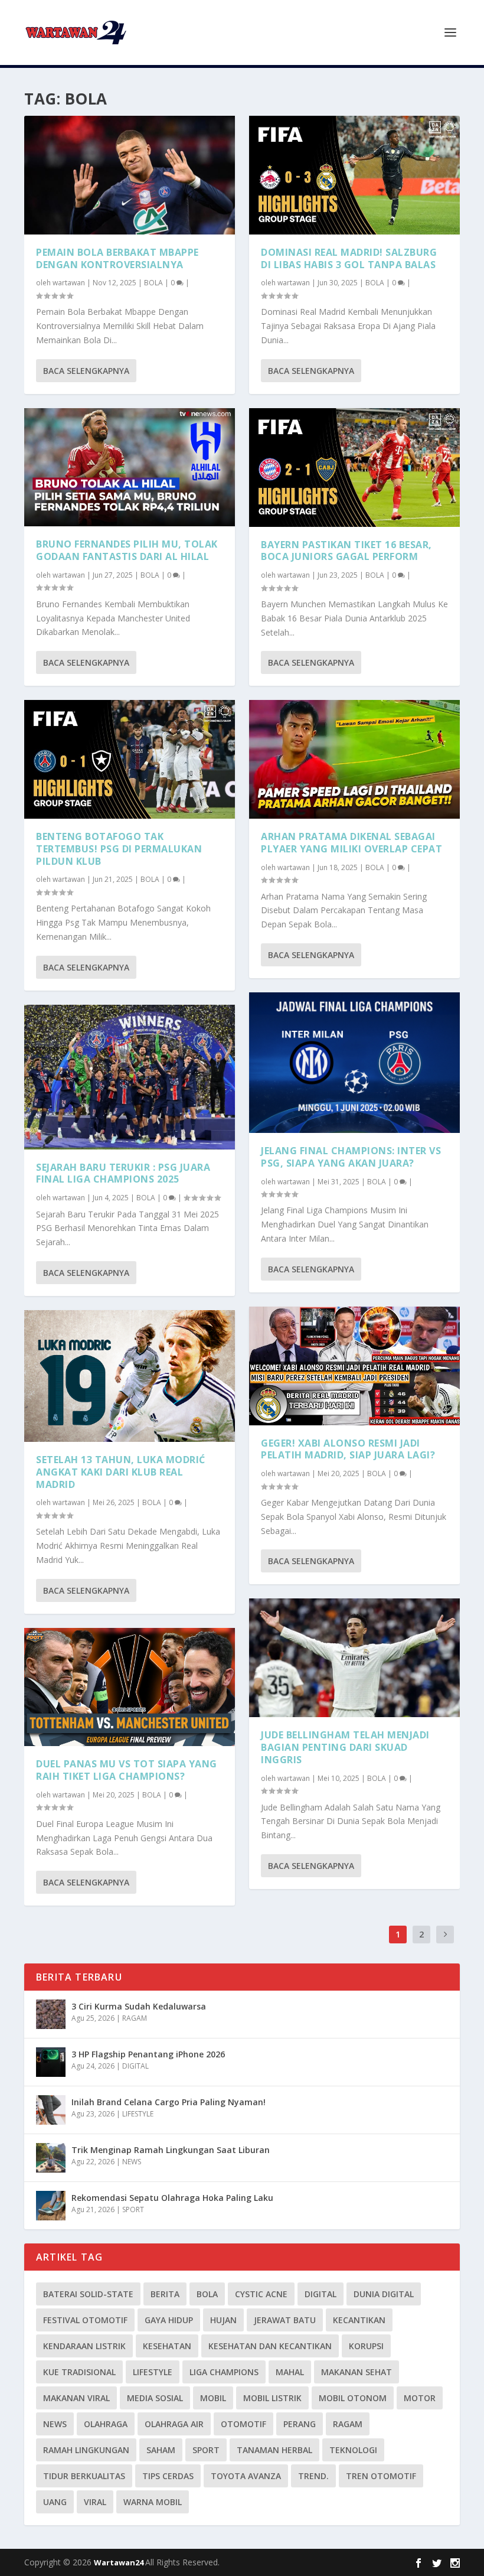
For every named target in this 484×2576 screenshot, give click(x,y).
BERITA (165, 2294)
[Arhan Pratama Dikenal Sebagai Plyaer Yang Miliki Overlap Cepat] (354, 759)
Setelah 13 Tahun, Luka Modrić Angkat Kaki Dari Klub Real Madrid (121, 1472)
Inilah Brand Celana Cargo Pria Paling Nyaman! (169, 2102)
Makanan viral (76, 2398)
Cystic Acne (261, 2294)
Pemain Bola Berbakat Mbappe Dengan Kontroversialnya (117, 258)
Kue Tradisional (79, 2372)
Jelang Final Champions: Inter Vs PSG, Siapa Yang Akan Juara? (351, 1157)
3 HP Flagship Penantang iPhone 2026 (148, 2054)
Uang (55, 2502)
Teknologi (353, 2450)
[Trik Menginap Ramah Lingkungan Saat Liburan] (51, 2158)
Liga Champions (224, 2372)
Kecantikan (359, 2320)
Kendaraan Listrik (84, 2346)
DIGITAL (135, 2066)
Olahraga (106, 2424)
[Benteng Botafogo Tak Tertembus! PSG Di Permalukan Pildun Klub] (130, 759)
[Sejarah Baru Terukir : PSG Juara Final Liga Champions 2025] (130, 1077)
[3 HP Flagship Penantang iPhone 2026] (51, 2062)
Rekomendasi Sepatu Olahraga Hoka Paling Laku (172, 2198)
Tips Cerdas (168, 2476)
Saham (161, 2450)
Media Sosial (155, 2398)
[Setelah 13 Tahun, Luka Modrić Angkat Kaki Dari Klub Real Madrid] (130, 1376)
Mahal (290, 2372)
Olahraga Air (174, 2424)
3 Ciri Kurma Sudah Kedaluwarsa (139, 2006)
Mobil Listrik (272, 2398)
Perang (300, 2424)
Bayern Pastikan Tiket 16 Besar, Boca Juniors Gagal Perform (346, 551)
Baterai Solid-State (88, 2294)
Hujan (223, 2320)
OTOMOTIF (243, 2424)
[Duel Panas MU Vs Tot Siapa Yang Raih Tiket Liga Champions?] (130, 1687)
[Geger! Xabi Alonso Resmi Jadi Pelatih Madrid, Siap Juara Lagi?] (354, 1366)
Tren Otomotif (381, 2476)
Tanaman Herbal (274, 2450)
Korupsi (366, 2346)
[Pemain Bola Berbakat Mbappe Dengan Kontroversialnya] (130, 175)
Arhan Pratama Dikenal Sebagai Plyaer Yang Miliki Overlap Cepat (351, 843)
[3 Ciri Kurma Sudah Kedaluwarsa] (51, 2014)
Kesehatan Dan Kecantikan (270, 2346)
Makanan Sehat (357, 2372)
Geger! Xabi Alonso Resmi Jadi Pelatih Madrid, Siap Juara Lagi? (348, 1449)
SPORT (133, 2209)
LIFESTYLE (138, 2114)
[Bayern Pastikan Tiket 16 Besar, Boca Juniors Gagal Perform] (354, 468)
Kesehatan (167, 2346)
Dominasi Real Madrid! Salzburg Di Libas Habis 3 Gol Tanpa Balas (349, 258)
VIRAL (95, 2502)
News (55, 2424)
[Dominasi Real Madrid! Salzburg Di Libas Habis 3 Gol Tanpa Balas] (354, 175)
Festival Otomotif (85, 2320)
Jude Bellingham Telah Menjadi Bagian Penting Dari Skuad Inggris (345, 1747)
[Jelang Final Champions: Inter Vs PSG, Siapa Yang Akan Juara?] (354, 1063)
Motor (420, 2398)
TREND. (313, 2476)
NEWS (132, 2162)
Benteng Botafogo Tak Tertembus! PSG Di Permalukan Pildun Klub (119, 849)
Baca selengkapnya (86, 371)
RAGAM (135, 2018)
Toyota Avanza (246, 2476)
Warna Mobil (153, 2502)
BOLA (153, 283)
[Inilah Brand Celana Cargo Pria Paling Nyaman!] (51, 2110)
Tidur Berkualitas (84, 2476)
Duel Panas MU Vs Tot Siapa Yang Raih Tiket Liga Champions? (127, 1770)
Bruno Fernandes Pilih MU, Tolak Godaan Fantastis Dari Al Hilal (127, 550)
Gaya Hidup (169, 2320)
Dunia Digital (384, 2294)
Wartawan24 (120, 2562)
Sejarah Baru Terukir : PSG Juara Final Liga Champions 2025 (123, 1173)
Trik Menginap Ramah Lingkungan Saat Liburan (171, 2150)
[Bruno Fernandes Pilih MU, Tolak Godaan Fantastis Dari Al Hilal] (130, 468)
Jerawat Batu (285, 2320)
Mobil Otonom (353, 2398)
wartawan (69, 283)
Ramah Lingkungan (86, 2450)
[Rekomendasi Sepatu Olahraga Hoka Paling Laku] (51, 2206)
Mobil (213, 2398)
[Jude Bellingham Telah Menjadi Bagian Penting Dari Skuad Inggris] (354, 1658)
